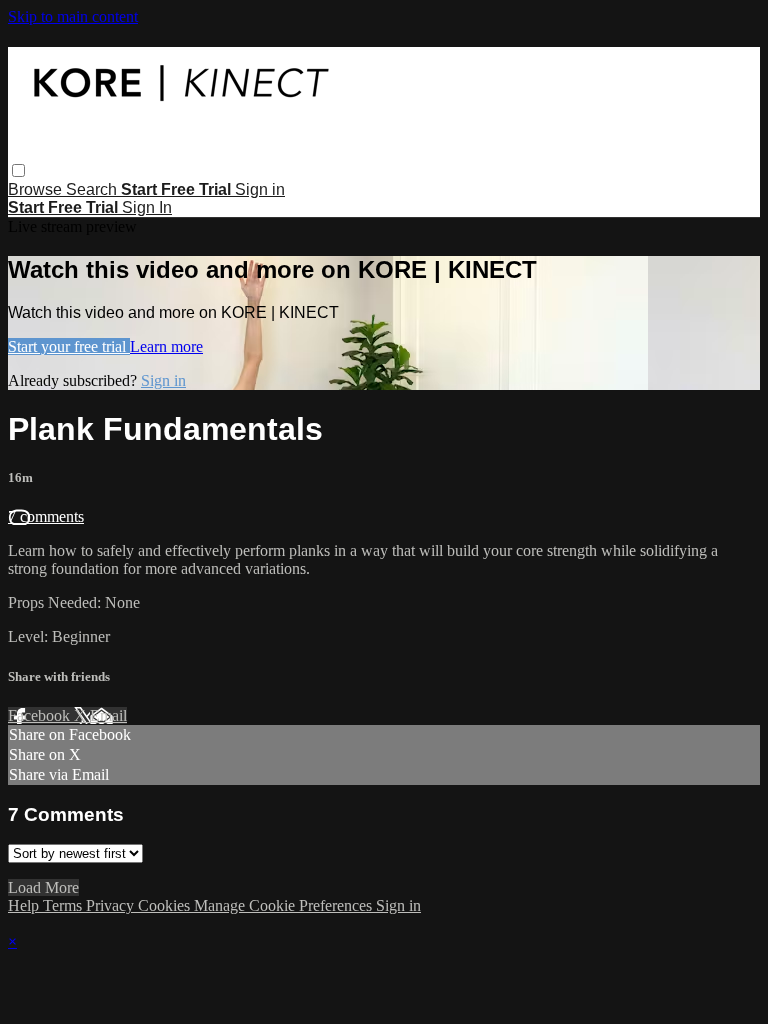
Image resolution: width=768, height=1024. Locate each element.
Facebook (41, 715)
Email (108, 715)
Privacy (112, 905)
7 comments (46, 516)
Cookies (166, 905)
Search (93, 189)
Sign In (147, 207)
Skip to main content (73, 16)
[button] (18, 170)
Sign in (260, 189)
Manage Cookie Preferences (285, 905)
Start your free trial (69, 346)
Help (25, 905)
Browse (37, 189)
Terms (64, 905)
